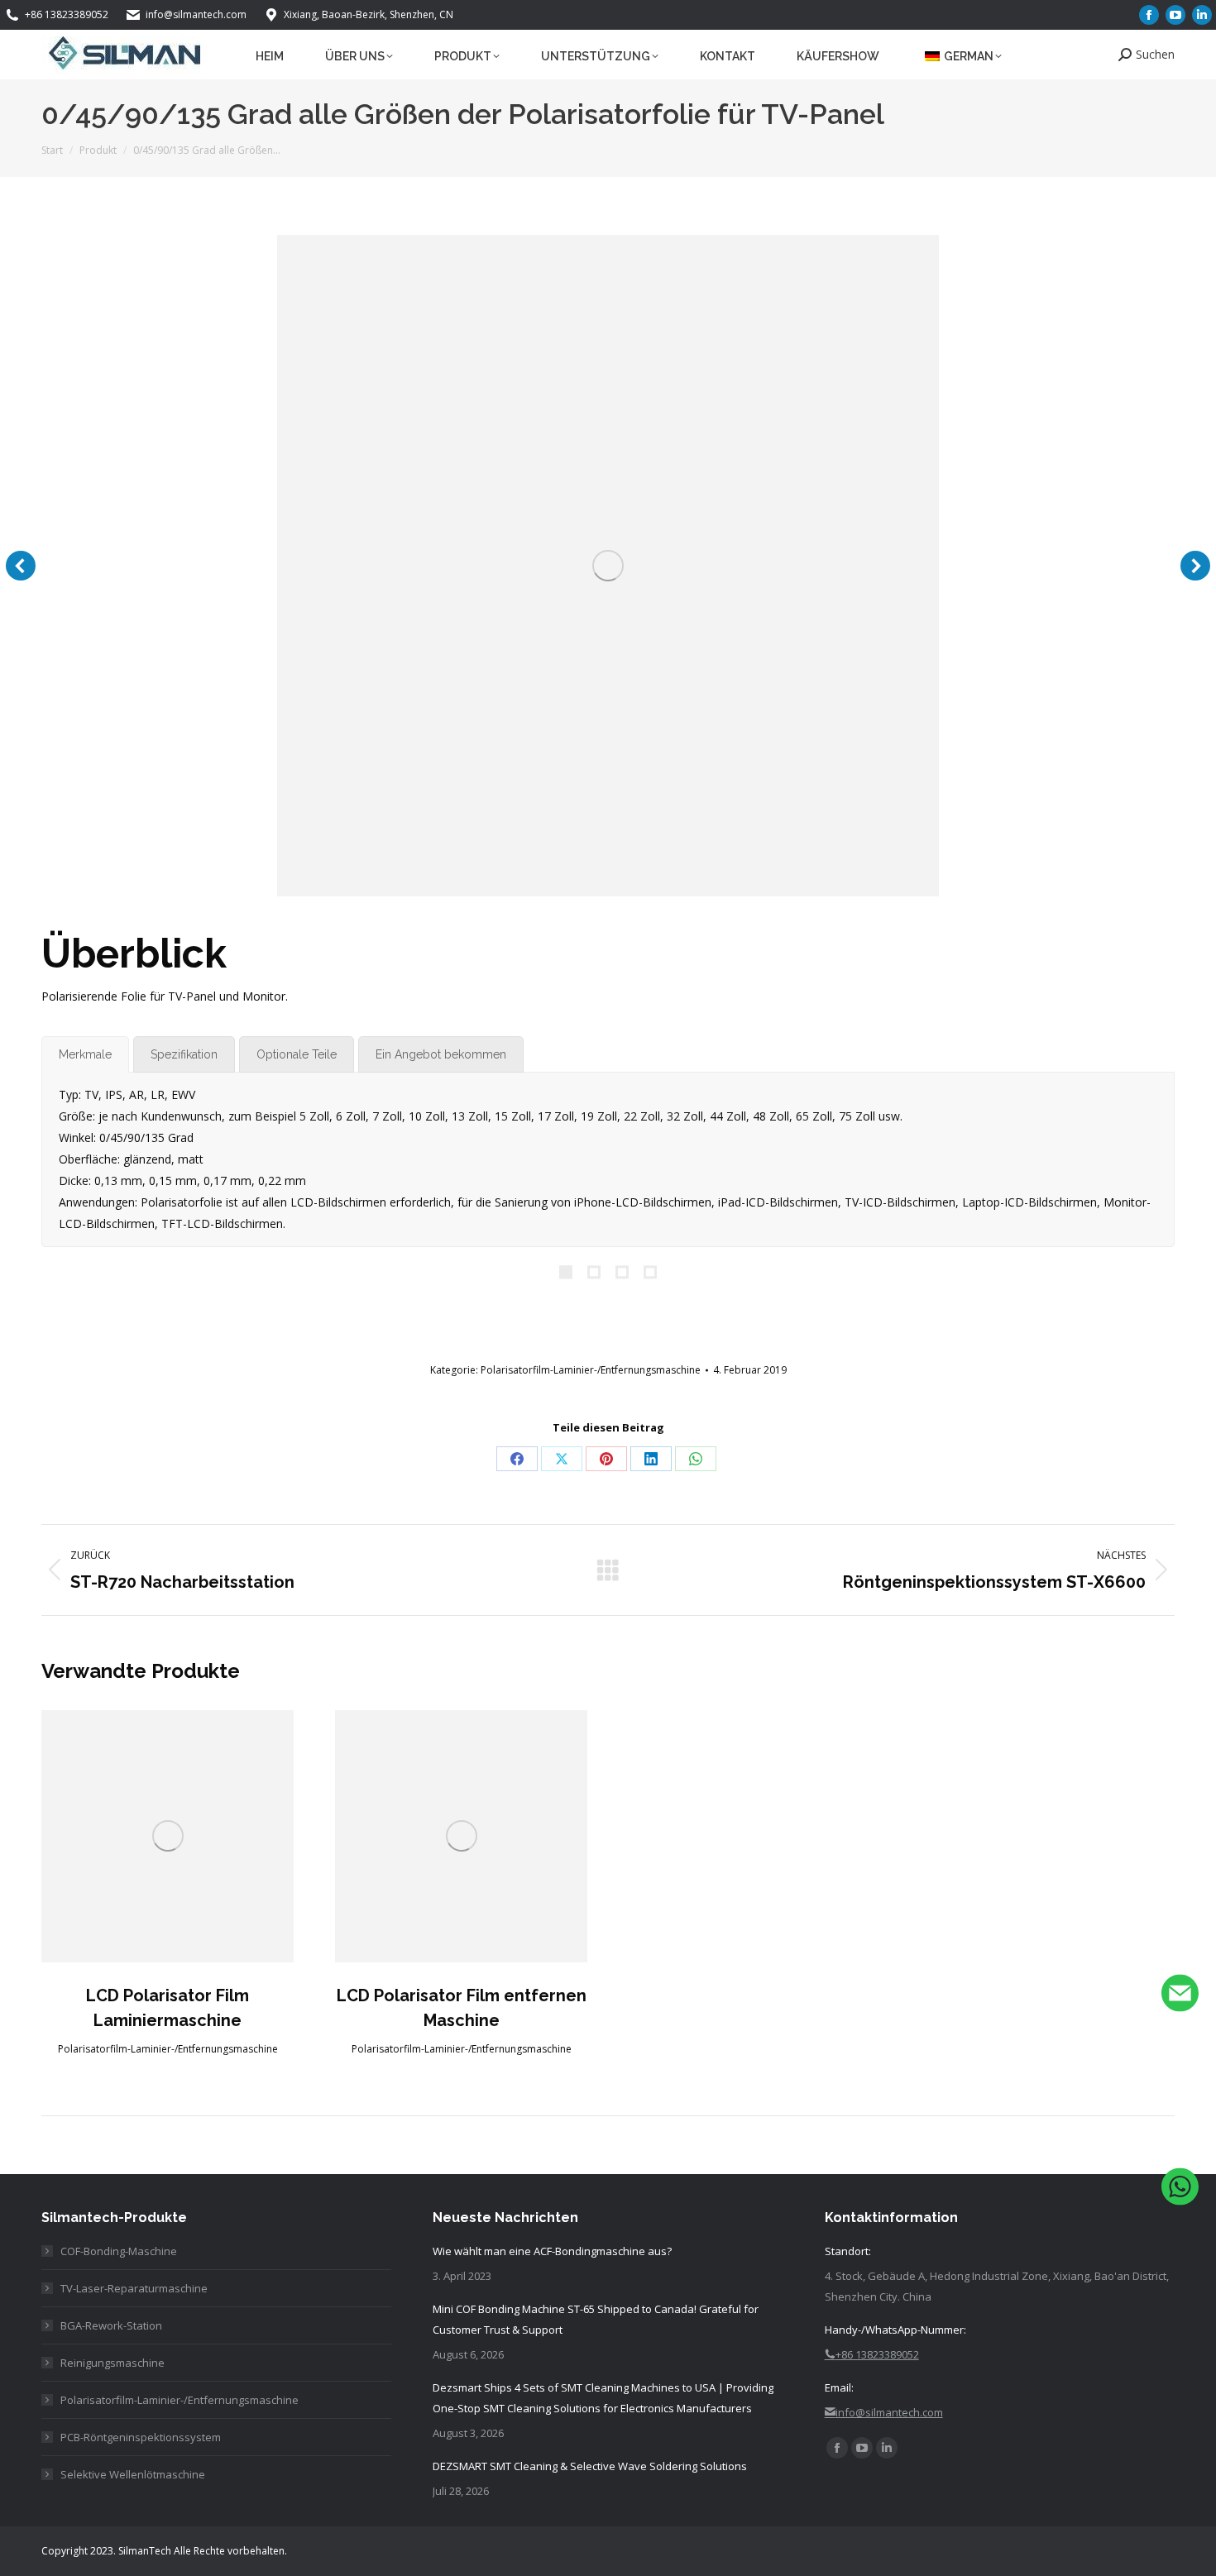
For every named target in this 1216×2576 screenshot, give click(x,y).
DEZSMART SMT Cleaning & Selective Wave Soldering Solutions (590, 2466)
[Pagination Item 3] (622, 1273)
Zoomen (168, 1836)
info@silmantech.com (196, 14)
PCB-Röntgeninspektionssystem (141, 2437)
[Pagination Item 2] (594, 1273)
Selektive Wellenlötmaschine (133, 2474)
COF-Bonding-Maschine (119, 2251)
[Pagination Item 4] (650, 1273)
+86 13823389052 (67, 14)
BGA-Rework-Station (111, 2325)
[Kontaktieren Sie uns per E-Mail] (1180, 1997)
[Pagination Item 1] (566, 1273)
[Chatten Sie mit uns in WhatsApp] (1180, 2189)
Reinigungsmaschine (113, 2363)
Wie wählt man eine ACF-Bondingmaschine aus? (552, 2251)
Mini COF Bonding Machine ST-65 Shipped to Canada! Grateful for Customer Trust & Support (596, 2319)
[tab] (85, 1054)
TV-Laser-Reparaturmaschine (134, 2288)
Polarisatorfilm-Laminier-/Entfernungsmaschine (591, 1370)
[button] (21, 566)
